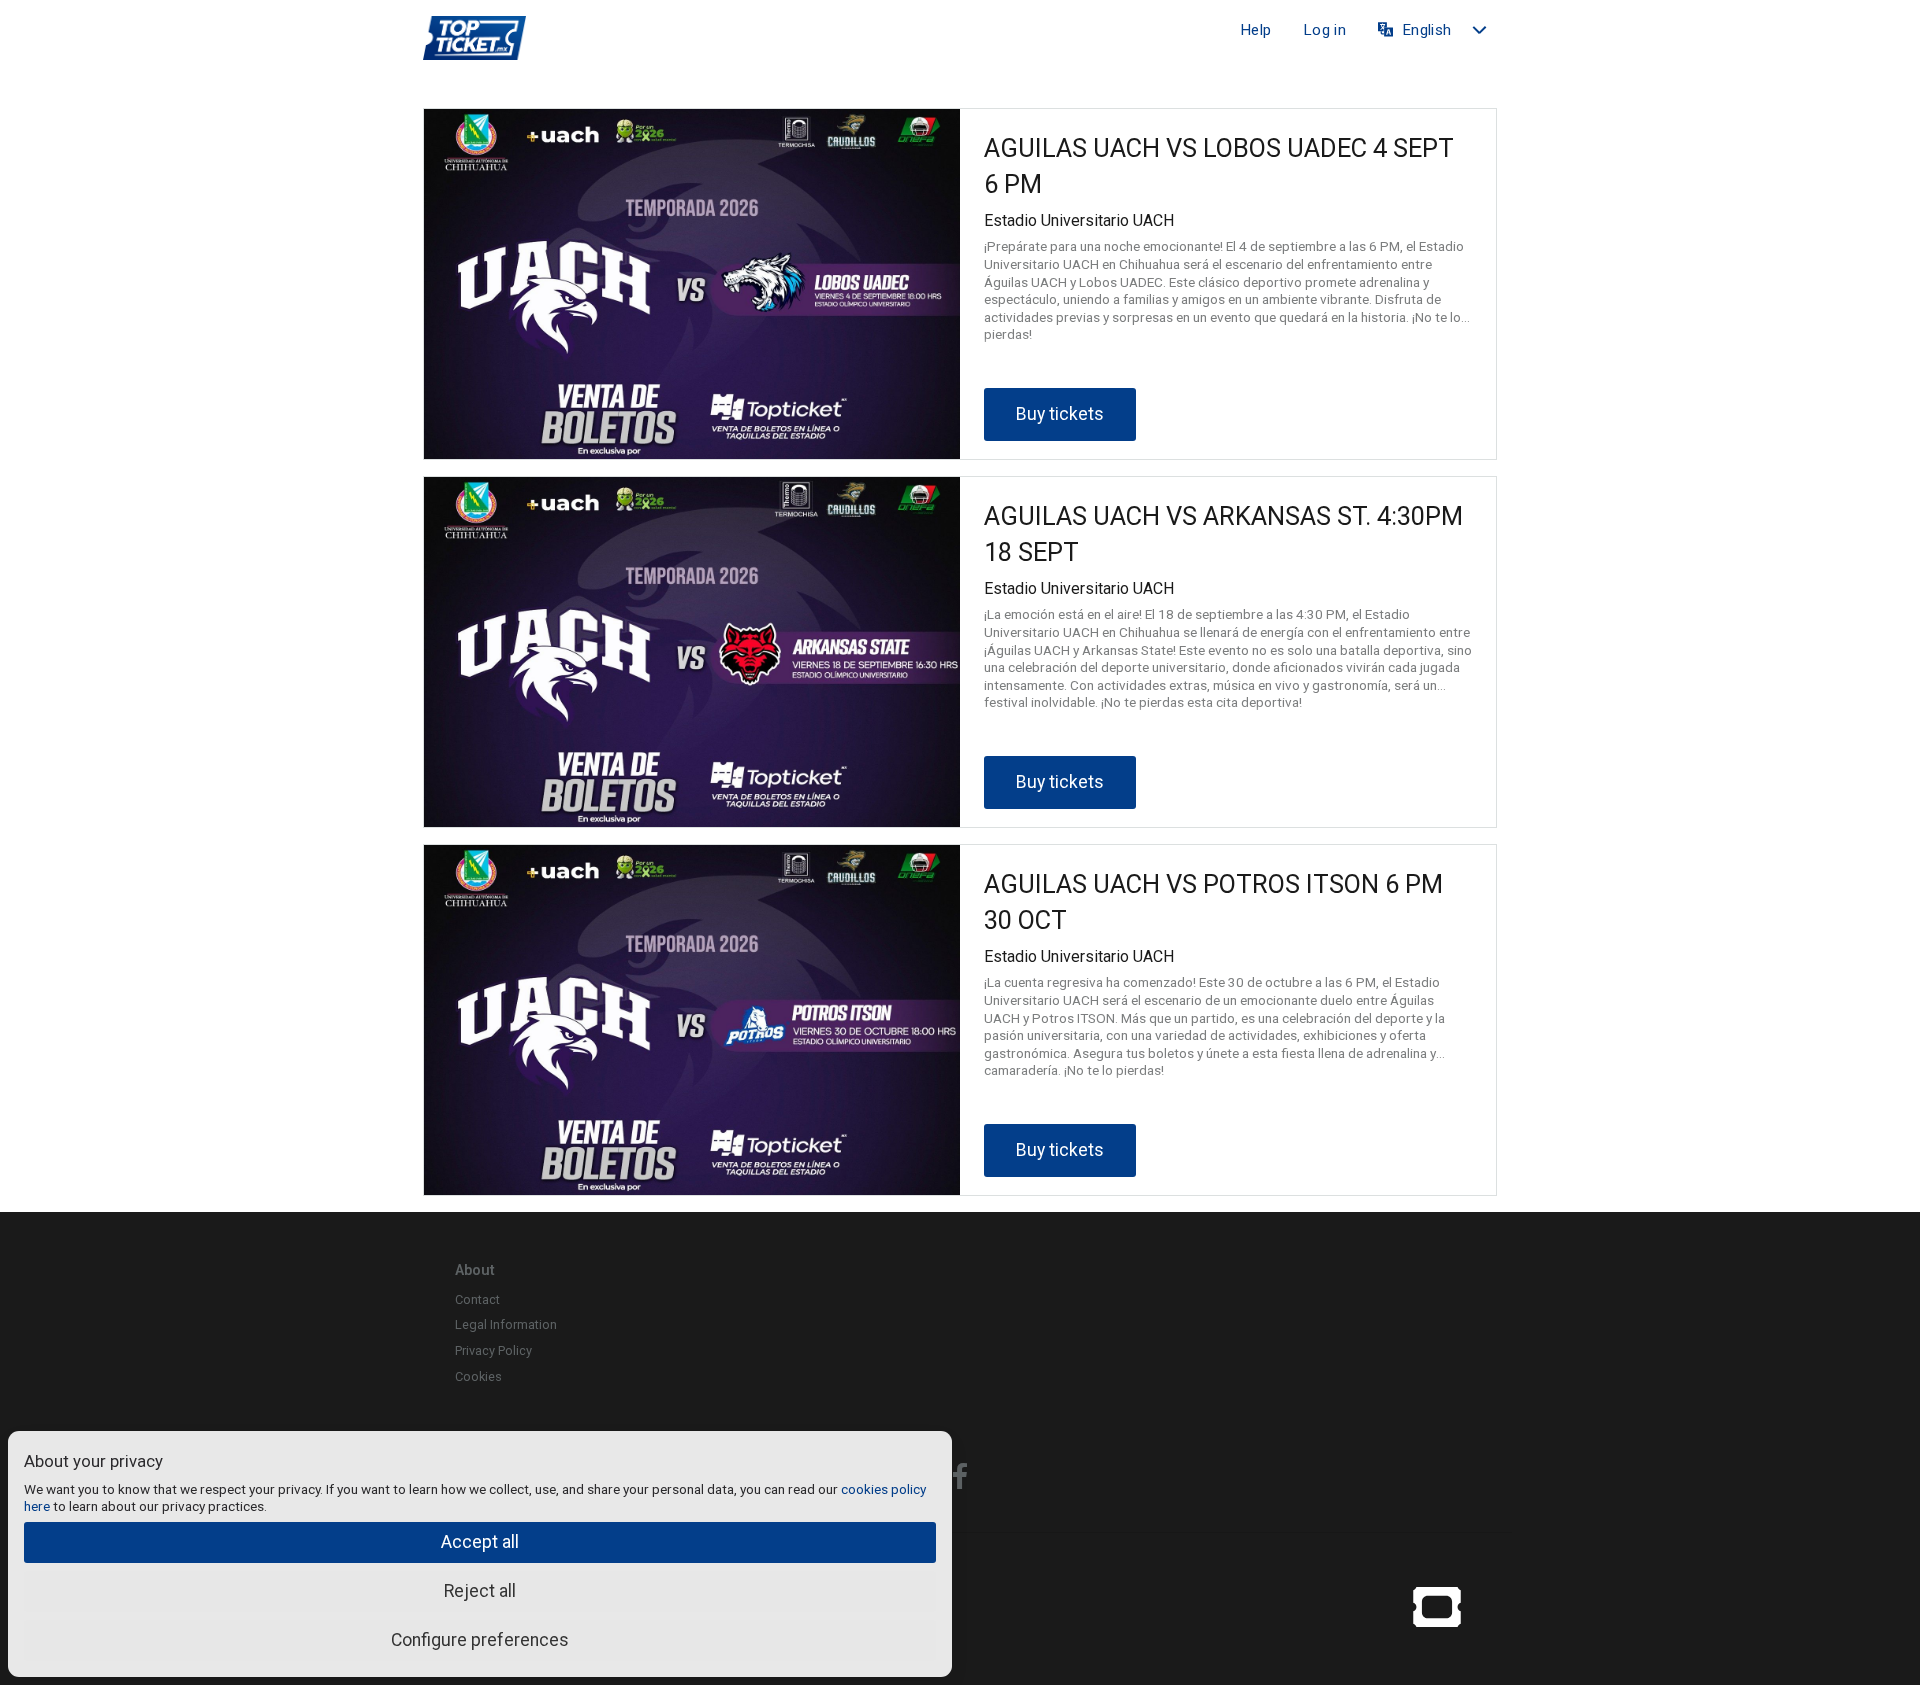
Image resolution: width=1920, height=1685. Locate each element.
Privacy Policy (493, 1350)
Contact (477, 1299)
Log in (1324, 30)
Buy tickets (1060, 414)
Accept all (480, 1542)
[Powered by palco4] (1437, 1606)
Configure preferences (480, 1640)
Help (1255, 30)
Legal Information (506, 1324)
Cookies (478, 1376)
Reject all (480, 1591)
